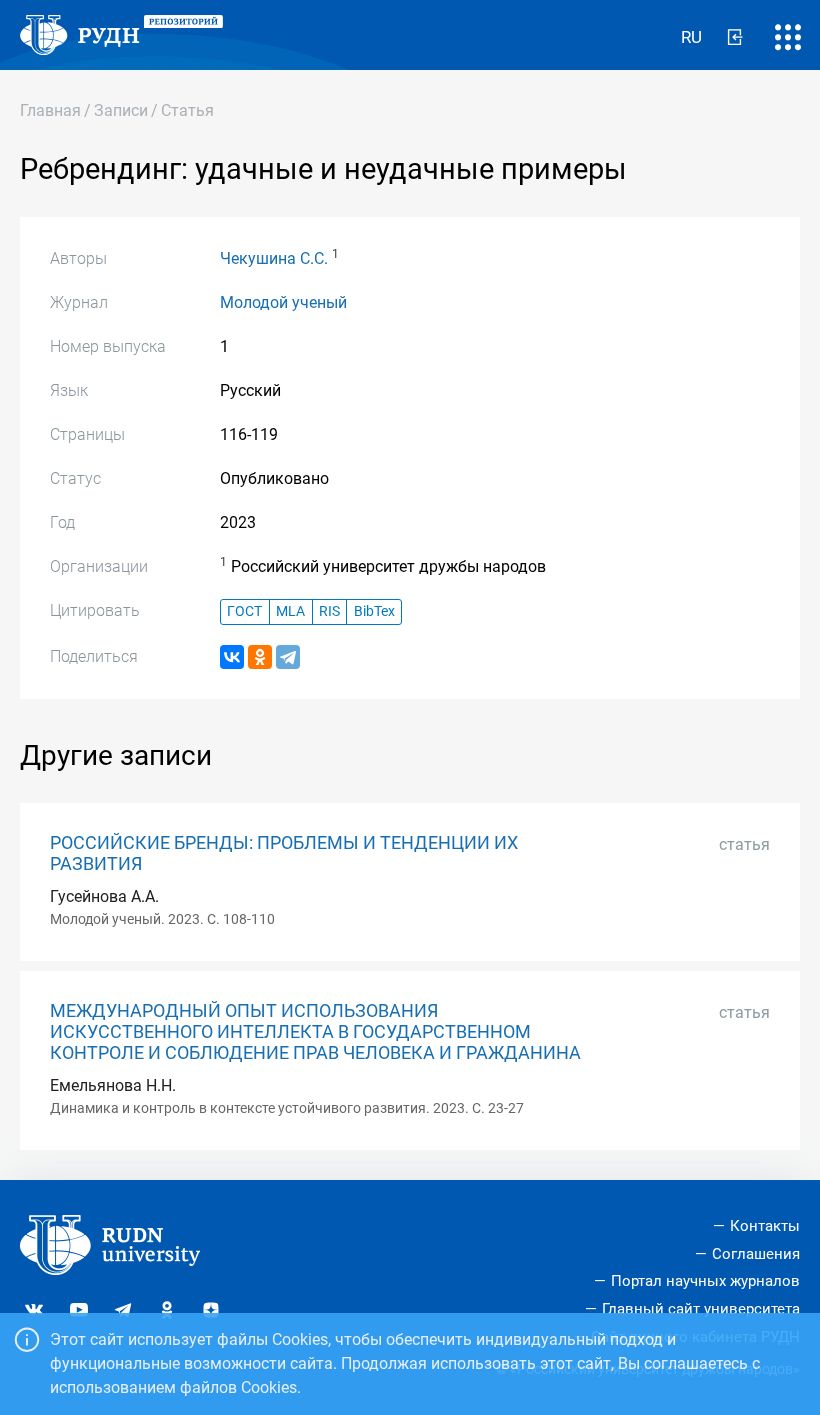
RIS (329, 611)
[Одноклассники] (260, 657)
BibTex (374, 611)
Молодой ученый (283, 302)
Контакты (765, 1226)
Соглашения (756, 1254)
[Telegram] (288, 657)
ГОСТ (244, 611)
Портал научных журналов (705, 1281)
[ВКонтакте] (232, 657)
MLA (290, 611)
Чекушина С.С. (274, 258)
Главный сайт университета (701, 1309)
